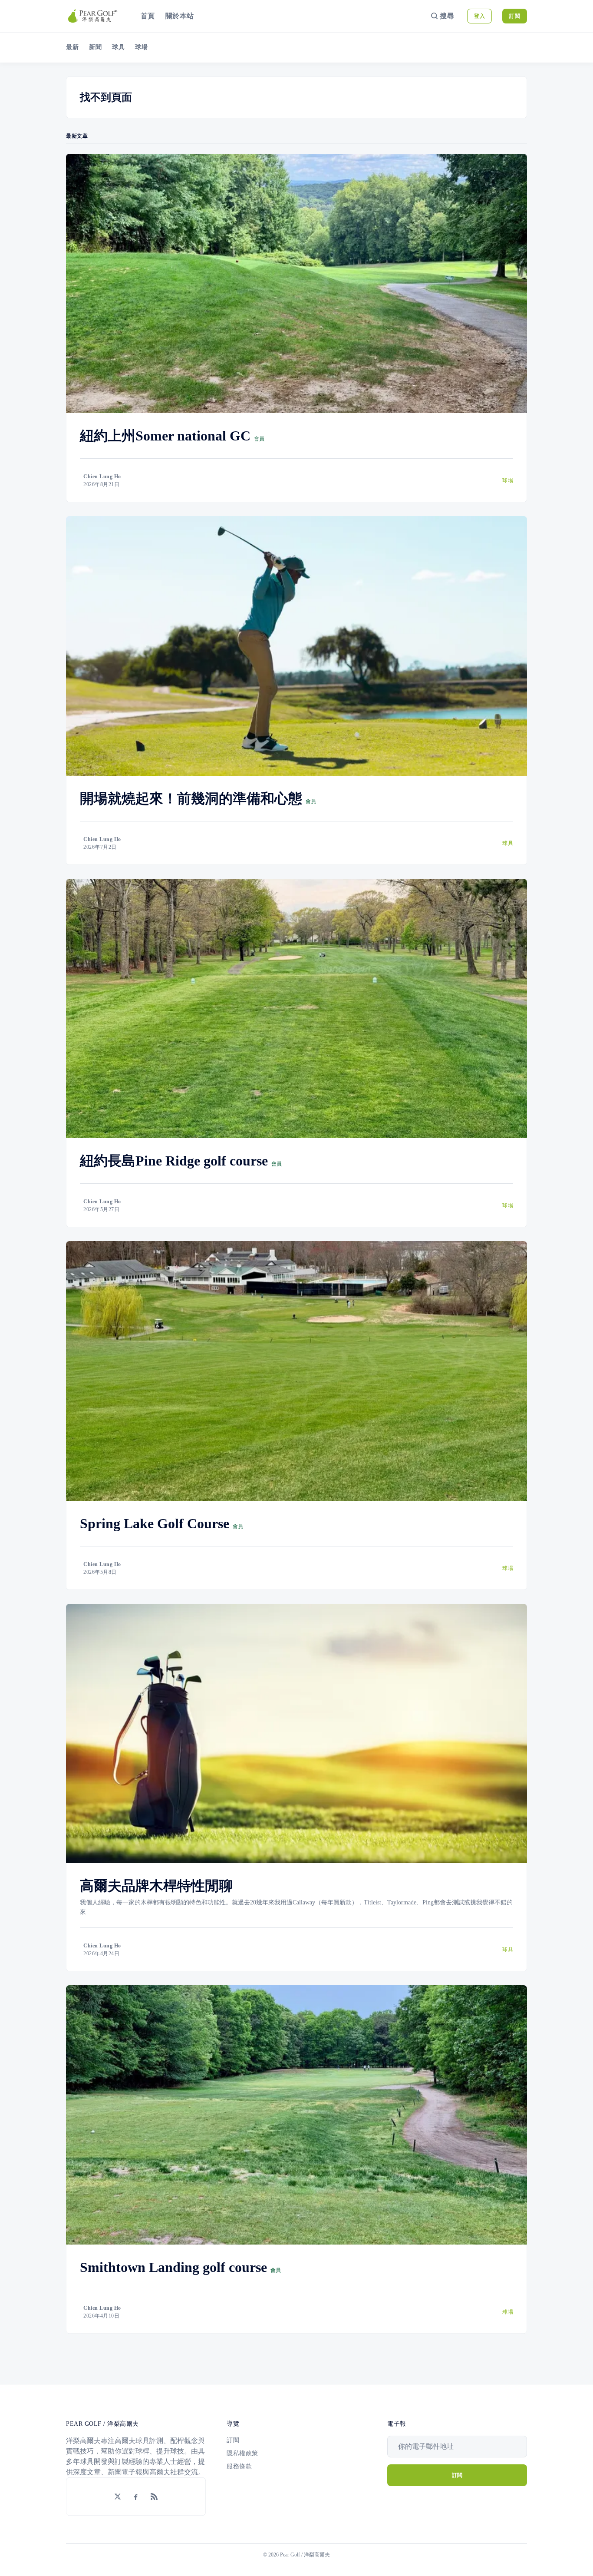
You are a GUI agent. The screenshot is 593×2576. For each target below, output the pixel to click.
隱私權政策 (242, 2453)
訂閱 (515, 16)
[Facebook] (136, 2497)
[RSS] (154, 2497)
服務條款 (239, 2466)
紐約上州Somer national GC (165, 436)
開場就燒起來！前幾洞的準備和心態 (191, 798)
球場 (141, 47)
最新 (72, 47)
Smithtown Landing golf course (173, 2267)
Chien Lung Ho (102, 477)
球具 (118, 47)
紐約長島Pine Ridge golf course (174, 1161)
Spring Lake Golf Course (155, 1523)
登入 (479, 16)
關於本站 (180, 16)
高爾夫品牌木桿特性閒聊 (156, 1886)
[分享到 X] (118, 2497)
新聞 (95, 47)
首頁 (148, 16)
